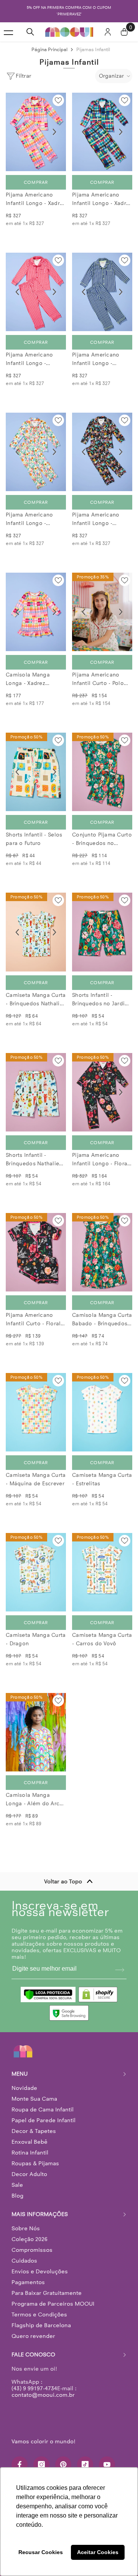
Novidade (24, 2088)
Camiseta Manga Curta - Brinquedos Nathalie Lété (36, 1000)
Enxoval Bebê (30, 2142)
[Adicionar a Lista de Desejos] (58, 100)
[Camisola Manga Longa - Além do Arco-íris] (36, 1732)
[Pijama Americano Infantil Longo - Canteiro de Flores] (36, 452)
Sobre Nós (26, 2228)
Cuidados (24, 2261)
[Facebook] (20, 2464)
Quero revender (33, 2336)
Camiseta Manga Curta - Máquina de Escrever (36, 1479)
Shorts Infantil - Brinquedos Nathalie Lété (32, 1160)
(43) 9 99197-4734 (34, 2388)
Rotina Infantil (30, 2153)
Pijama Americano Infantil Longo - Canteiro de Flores (30, 520)
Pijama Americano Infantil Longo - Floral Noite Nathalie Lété (100, 1160)
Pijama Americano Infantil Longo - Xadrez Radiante (36, 200)
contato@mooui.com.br (43, 2395)
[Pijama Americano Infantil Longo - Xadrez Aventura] (102, 132)
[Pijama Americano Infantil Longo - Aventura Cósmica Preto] (102, 452)
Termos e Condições (39, 2314)
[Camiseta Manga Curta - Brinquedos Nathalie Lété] (36, 932)
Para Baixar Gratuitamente (47, 2293)
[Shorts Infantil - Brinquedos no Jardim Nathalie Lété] (102, 932)
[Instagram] (41, 2464)
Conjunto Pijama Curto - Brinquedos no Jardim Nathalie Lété (102, 840)
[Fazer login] (108, 32)
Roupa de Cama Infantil (43, 2109)
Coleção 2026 (30, 2239)
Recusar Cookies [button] (41, 2552)
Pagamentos (28, 2282)
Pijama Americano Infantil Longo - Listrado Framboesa (32, 360)
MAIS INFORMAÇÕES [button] (40, 2214)
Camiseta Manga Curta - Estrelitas (102, 1479)
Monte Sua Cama (34, 2099)
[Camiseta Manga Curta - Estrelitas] (102, 1412)
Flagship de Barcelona (41, 2325)
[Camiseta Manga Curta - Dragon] (36, 1572)
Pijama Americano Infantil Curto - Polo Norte (98, 680)
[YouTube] (107, 2464)
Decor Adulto (29, 2174)
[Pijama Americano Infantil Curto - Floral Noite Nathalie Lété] (36, 1252)
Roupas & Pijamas (35, 2163)
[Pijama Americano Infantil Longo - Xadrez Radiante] (36, 132)
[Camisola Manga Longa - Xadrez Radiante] (36, 612)
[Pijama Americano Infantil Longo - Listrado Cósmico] (102, 292)
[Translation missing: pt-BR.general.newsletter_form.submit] (120, 1970)
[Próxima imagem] (54, 132)
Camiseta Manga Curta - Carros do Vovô (102, 1639)
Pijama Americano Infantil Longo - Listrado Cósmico (96, 360)
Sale (17, 2185)
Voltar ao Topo (63, 1881)
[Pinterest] (63, 2464)
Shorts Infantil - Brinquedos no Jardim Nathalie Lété (101, 1000)
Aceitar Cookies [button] (98, 2552)
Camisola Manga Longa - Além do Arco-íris (35, 1800)
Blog (17, 2196)
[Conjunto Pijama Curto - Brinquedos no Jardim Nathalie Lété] (102, 772)
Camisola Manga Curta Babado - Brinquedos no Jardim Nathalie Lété (102, 1320)
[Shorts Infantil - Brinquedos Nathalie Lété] (36, 1092)
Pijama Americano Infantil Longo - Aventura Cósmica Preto (96, 520)
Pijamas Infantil (93, 49)
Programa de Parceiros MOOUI (53, 2304)
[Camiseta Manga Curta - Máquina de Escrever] (36, 1412)
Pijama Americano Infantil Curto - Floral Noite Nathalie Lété (33, 1320)
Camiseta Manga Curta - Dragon (36, 1639)
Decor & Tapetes (34, 2131)
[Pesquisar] (30, 32)
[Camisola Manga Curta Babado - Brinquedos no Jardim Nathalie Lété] (102, 1252)
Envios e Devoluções (40, 2271)
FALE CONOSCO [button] (33, 2354)
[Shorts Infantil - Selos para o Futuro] (36, 772)
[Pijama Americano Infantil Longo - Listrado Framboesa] (36, 292)
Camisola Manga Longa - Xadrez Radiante (28, 680)
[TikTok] (85, 2464)
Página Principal (49, 49)
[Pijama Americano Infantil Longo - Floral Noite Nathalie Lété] (102, 1092)
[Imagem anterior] (17, 132)
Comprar (36, 182)
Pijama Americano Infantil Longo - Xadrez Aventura (102, 200)
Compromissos (32, 2250)
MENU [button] (20, 2074)
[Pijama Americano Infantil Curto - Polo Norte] (102, 612)
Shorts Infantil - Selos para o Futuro (34, 839)
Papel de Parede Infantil (44, 2120)
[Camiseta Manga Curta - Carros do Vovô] (102, 1572)
